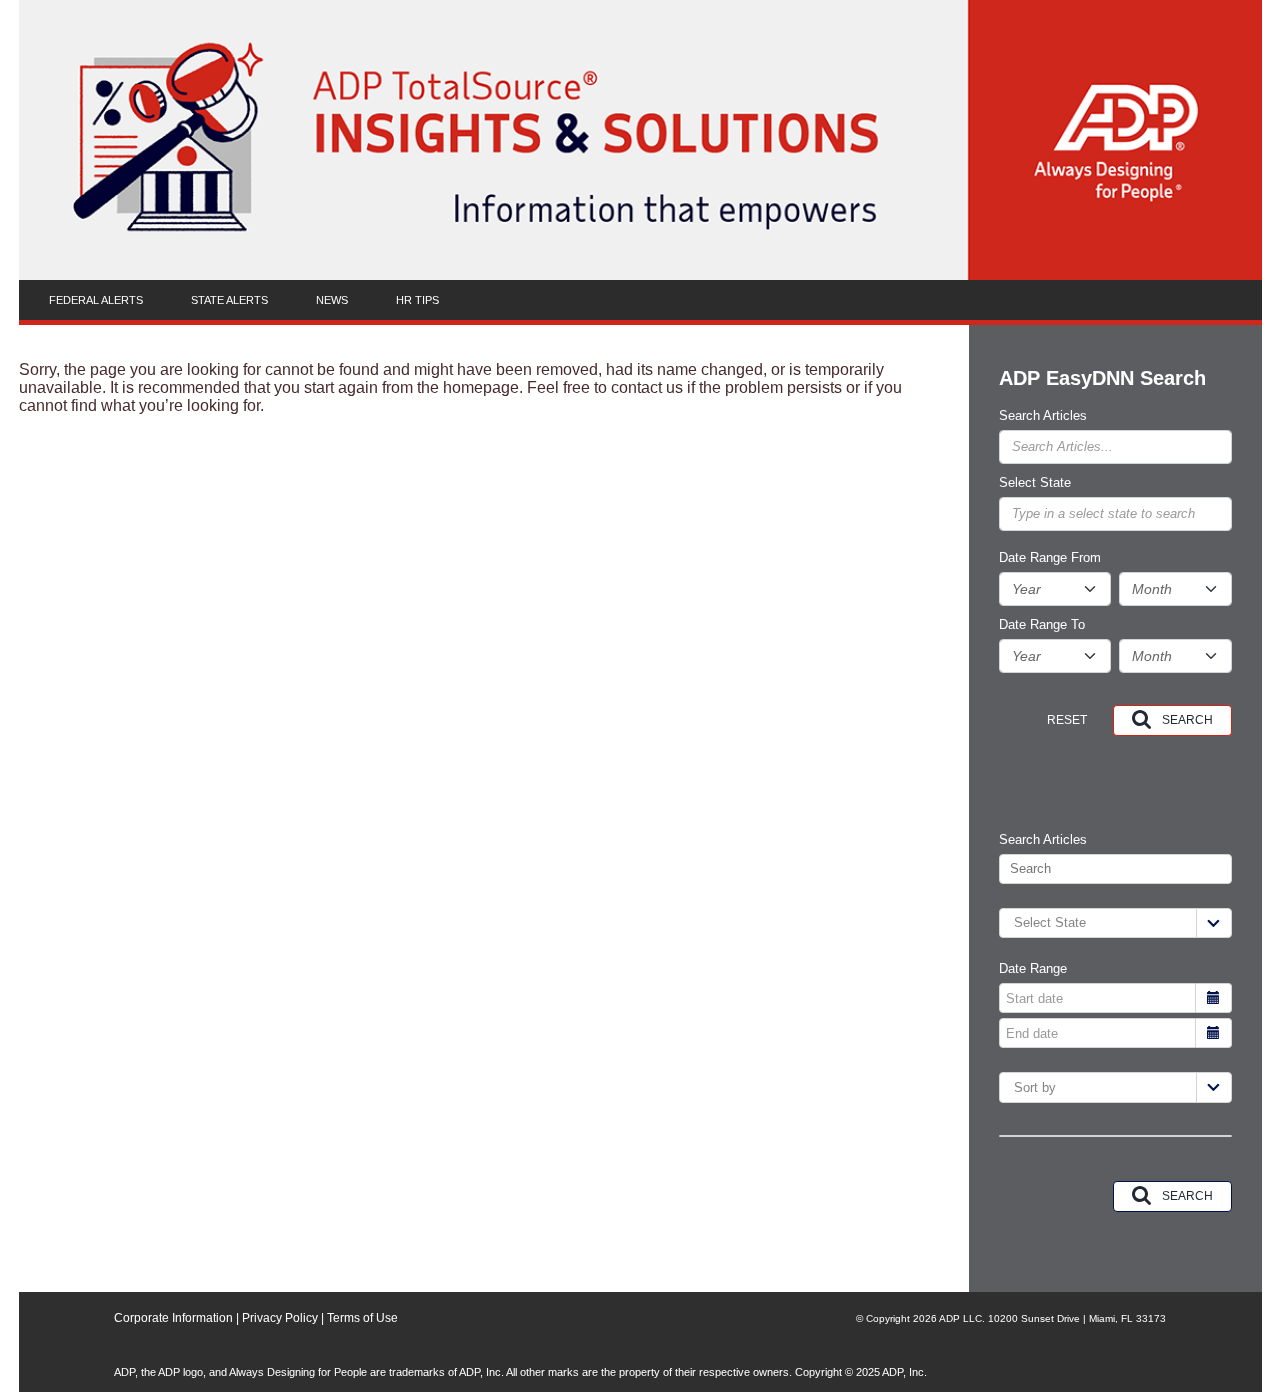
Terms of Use (362, 1318)
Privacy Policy (280, 1318)
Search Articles (1043, 416)
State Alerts (229, 300)
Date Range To (1042, 625)
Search (1187, 720)
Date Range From (1050, 558)
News (332, 300)
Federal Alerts (96, 300)
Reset (1067, 720)
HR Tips (417, 300)
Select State (1035, 483)
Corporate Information (173, 1318)
